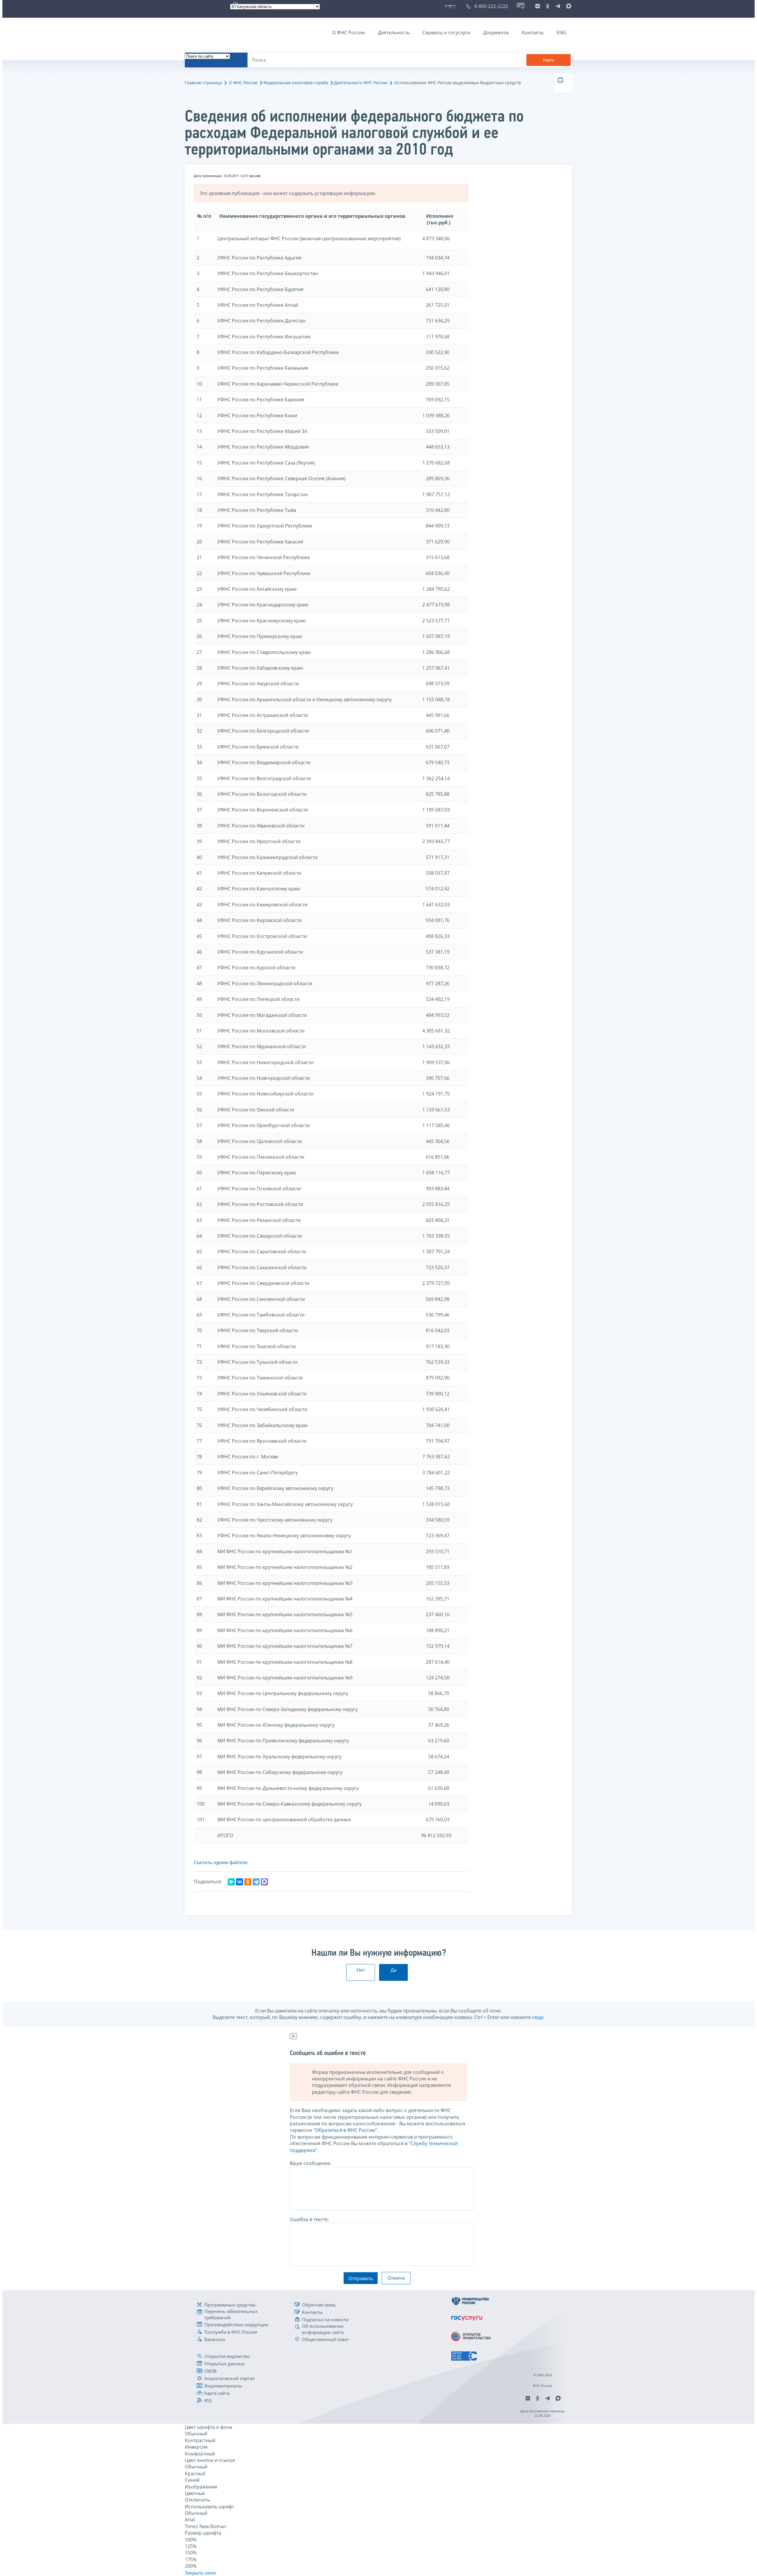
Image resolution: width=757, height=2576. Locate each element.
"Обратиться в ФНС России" (345, 2130)
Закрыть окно (200, 2573)
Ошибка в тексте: (309, 2219)
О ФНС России (348, 33)
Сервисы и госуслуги (446, 33)
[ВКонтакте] (240, 1882)
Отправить (361, 2278)
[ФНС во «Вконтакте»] (538, 6)
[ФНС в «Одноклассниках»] (548, 6)
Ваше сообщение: (310, 2163)
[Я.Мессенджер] (231, 1882)
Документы (496, 33)
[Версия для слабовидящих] (451, 6)
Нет (361, 1970)
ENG (561, 33)
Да (394, 1970)
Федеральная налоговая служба (296, 83)
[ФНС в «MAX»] (568, 6)
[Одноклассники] (248, 1882)
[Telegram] (256, 1882)
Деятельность (394, 33)
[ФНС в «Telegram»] (558, 6)
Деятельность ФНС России (361, 83)
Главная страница (203, 83)
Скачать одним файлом (221, 1862)
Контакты (533, 33)
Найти (549, 60)
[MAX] (264, 1882)
